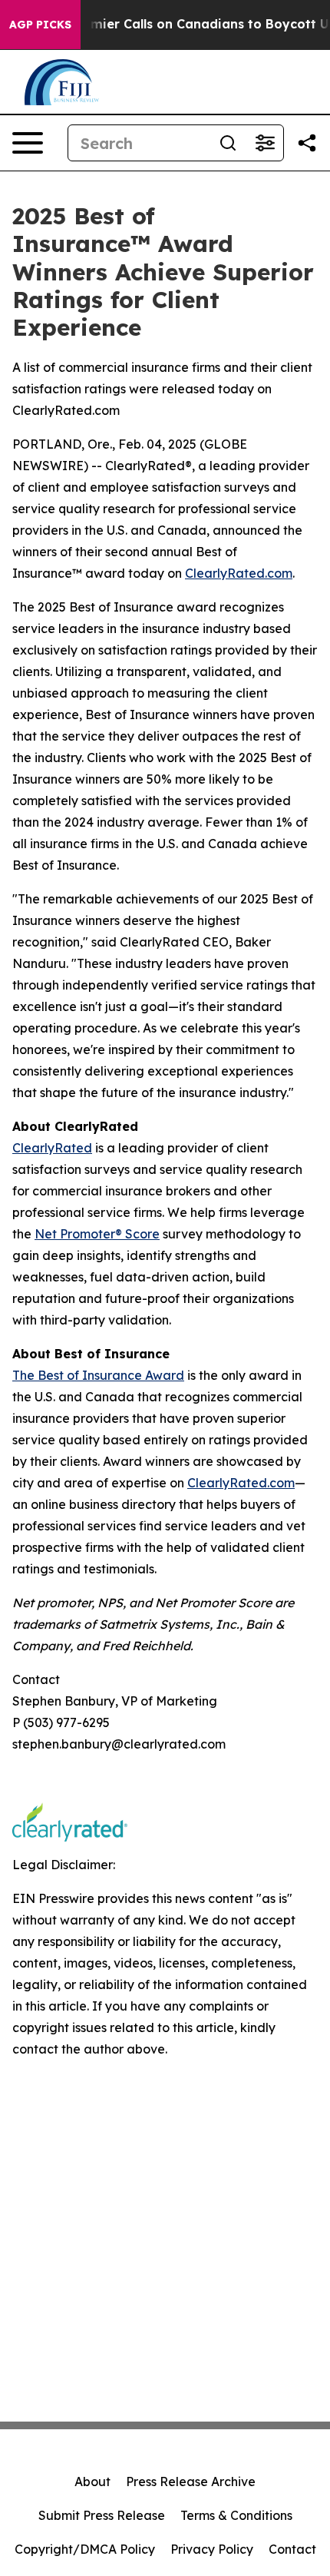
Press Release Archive (191, 2482)
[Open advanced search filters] (265, 143)
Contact (292, 2549)
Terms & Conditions (236, 2515)
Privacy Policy (212, 2549)
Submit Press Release (102, 2515)
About (92, 2482)
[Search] (228, 143)
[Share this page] (307, 143)
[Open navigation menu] (28, 143)
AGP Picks (40, 25)
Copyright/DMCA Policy (85, 2549)
